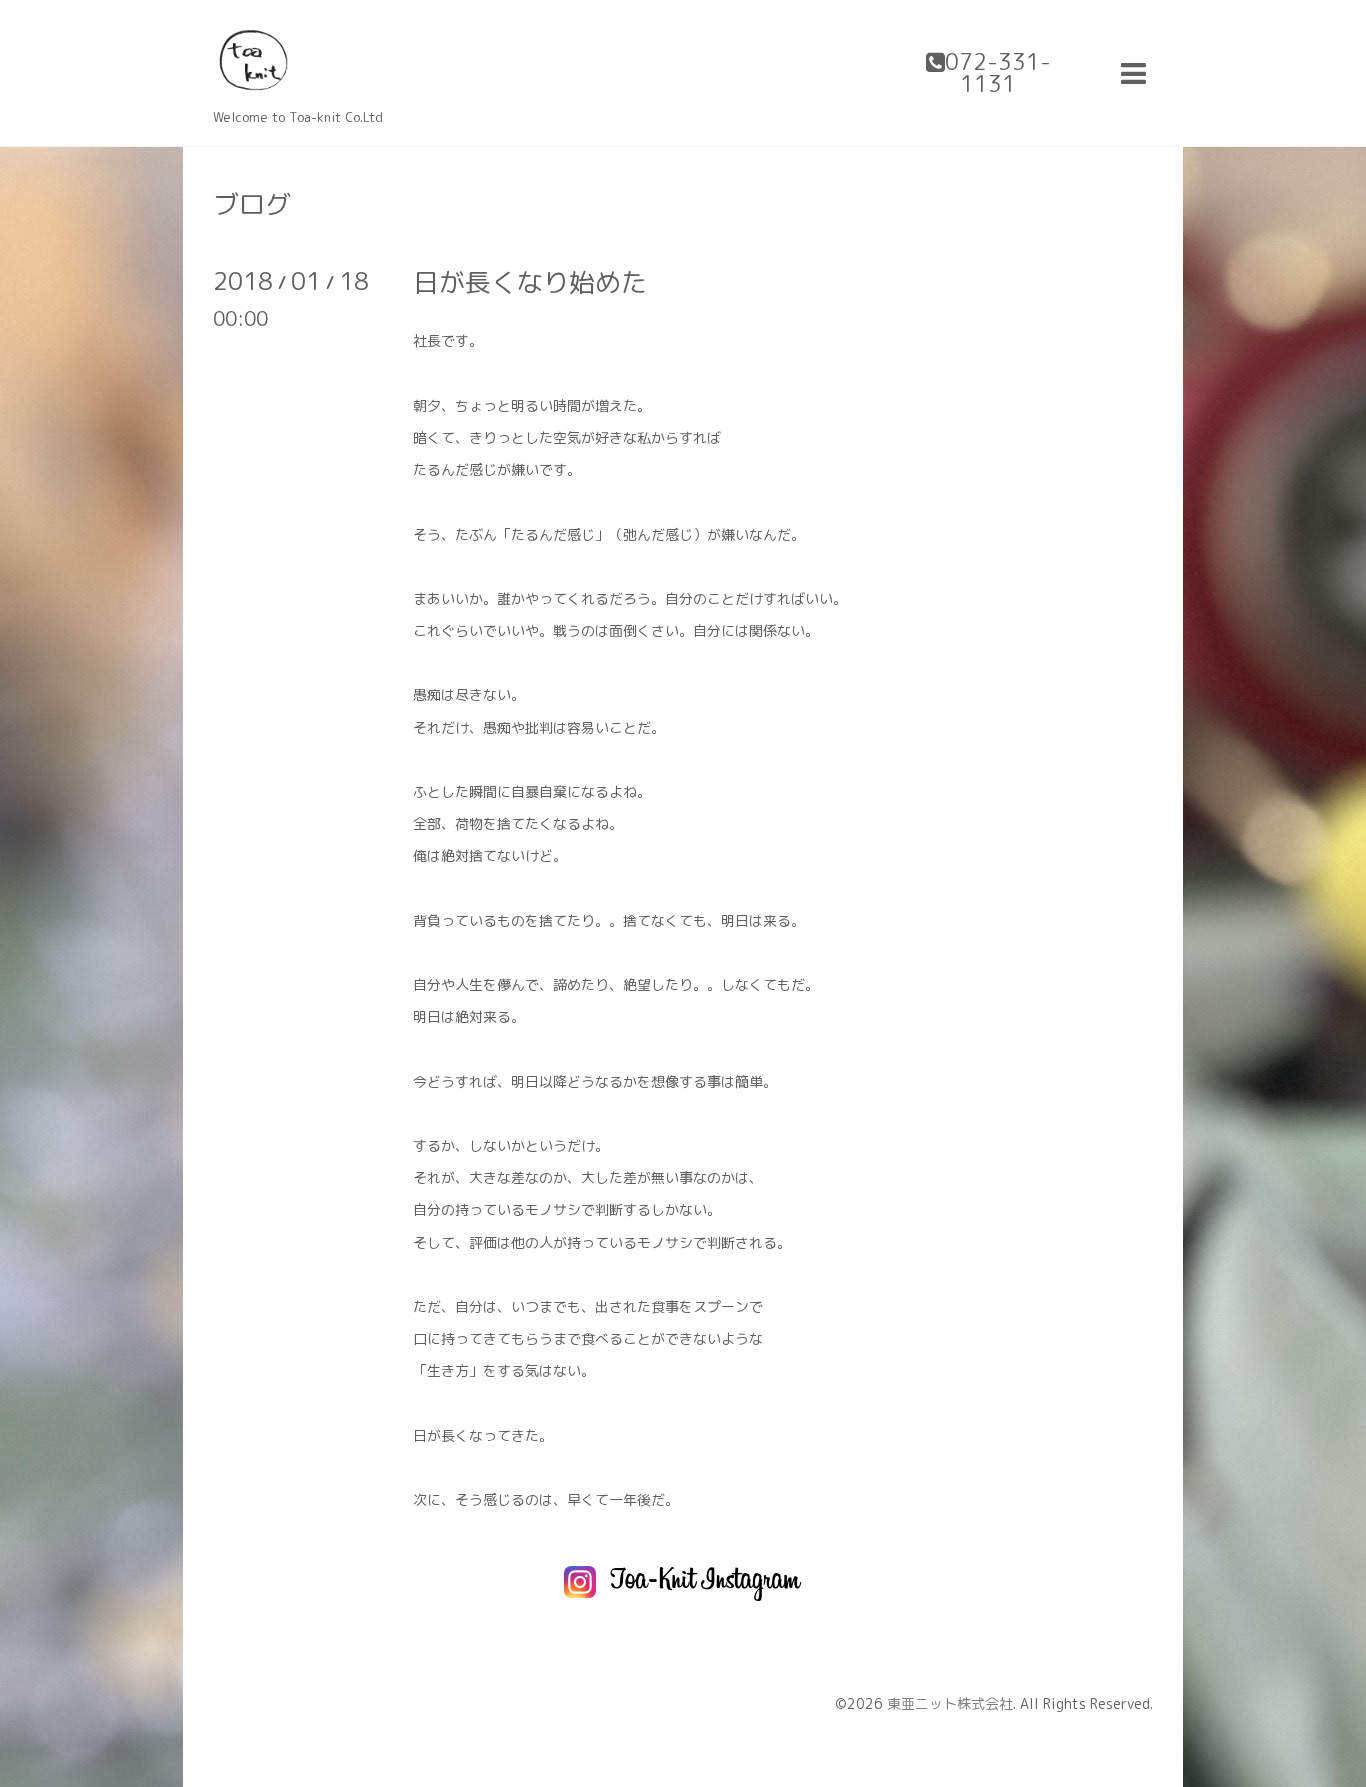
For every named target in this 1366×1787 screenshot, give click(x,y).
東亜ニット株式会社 (950, 1703)
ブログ (252, 204)
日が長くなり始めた (530, 282)
